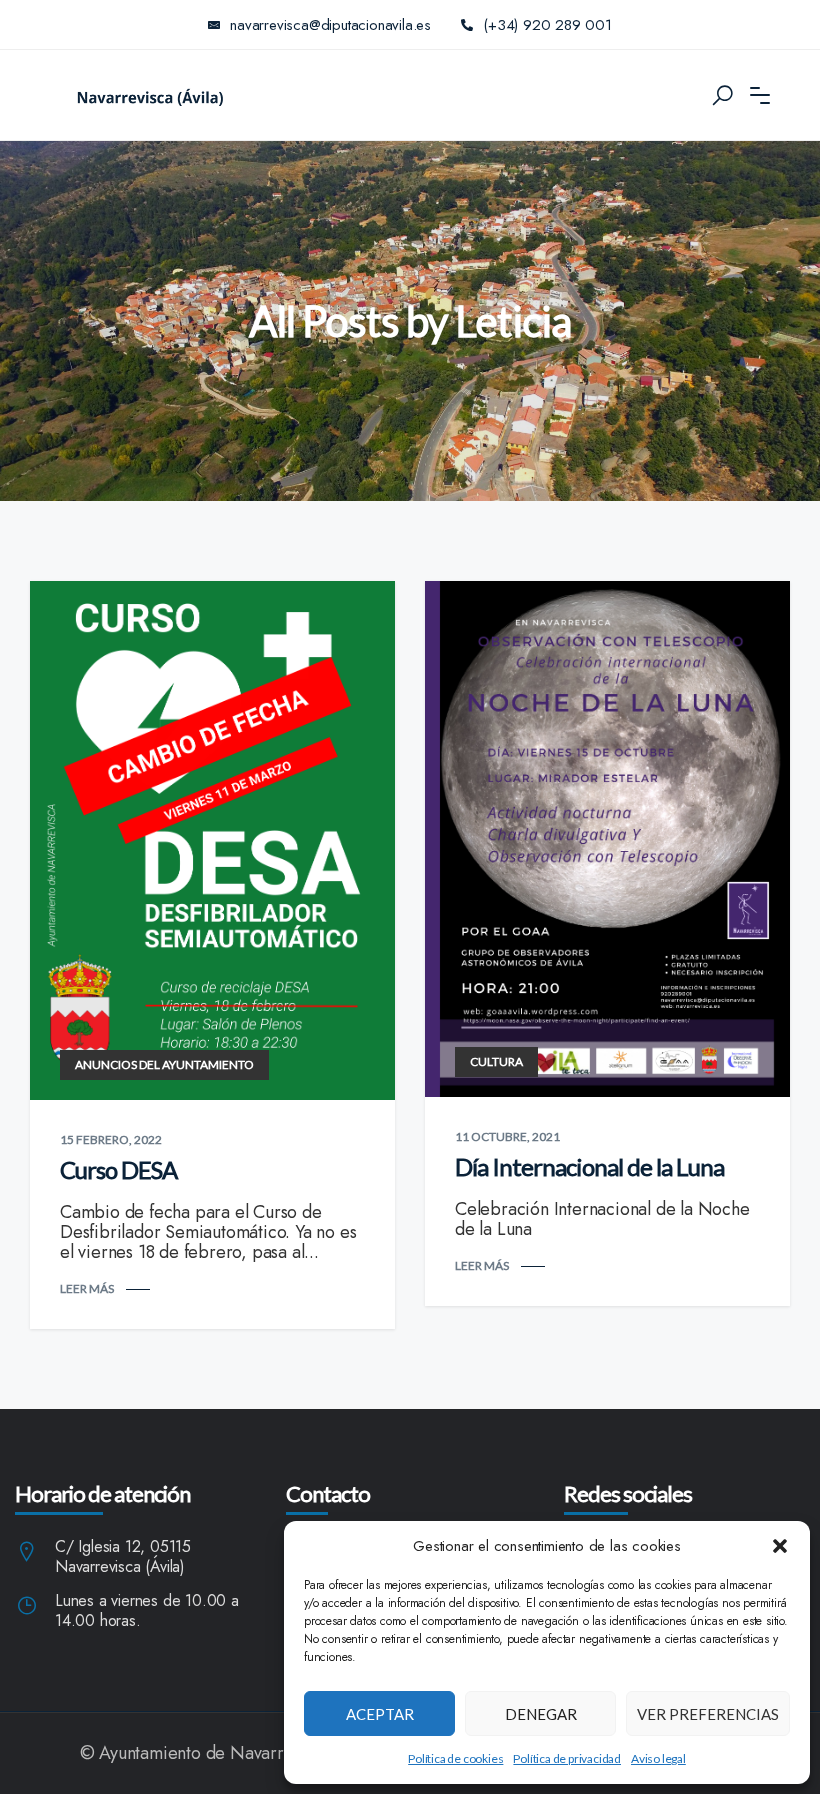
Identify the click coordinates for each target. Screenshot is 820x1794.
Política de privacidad (567, 1758)
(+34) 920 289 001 (547, 25)
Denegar (541, 1714)
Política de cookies (455, 1758)
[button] (780, 1546)
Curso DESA (118, 1169)
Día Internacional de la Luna (589, 1166)
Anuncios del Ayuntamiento (164, 1064)
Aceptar (380, 1714)
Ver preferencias (708, 1714)
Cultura (496, 1061)
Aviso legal (658, 1758)
